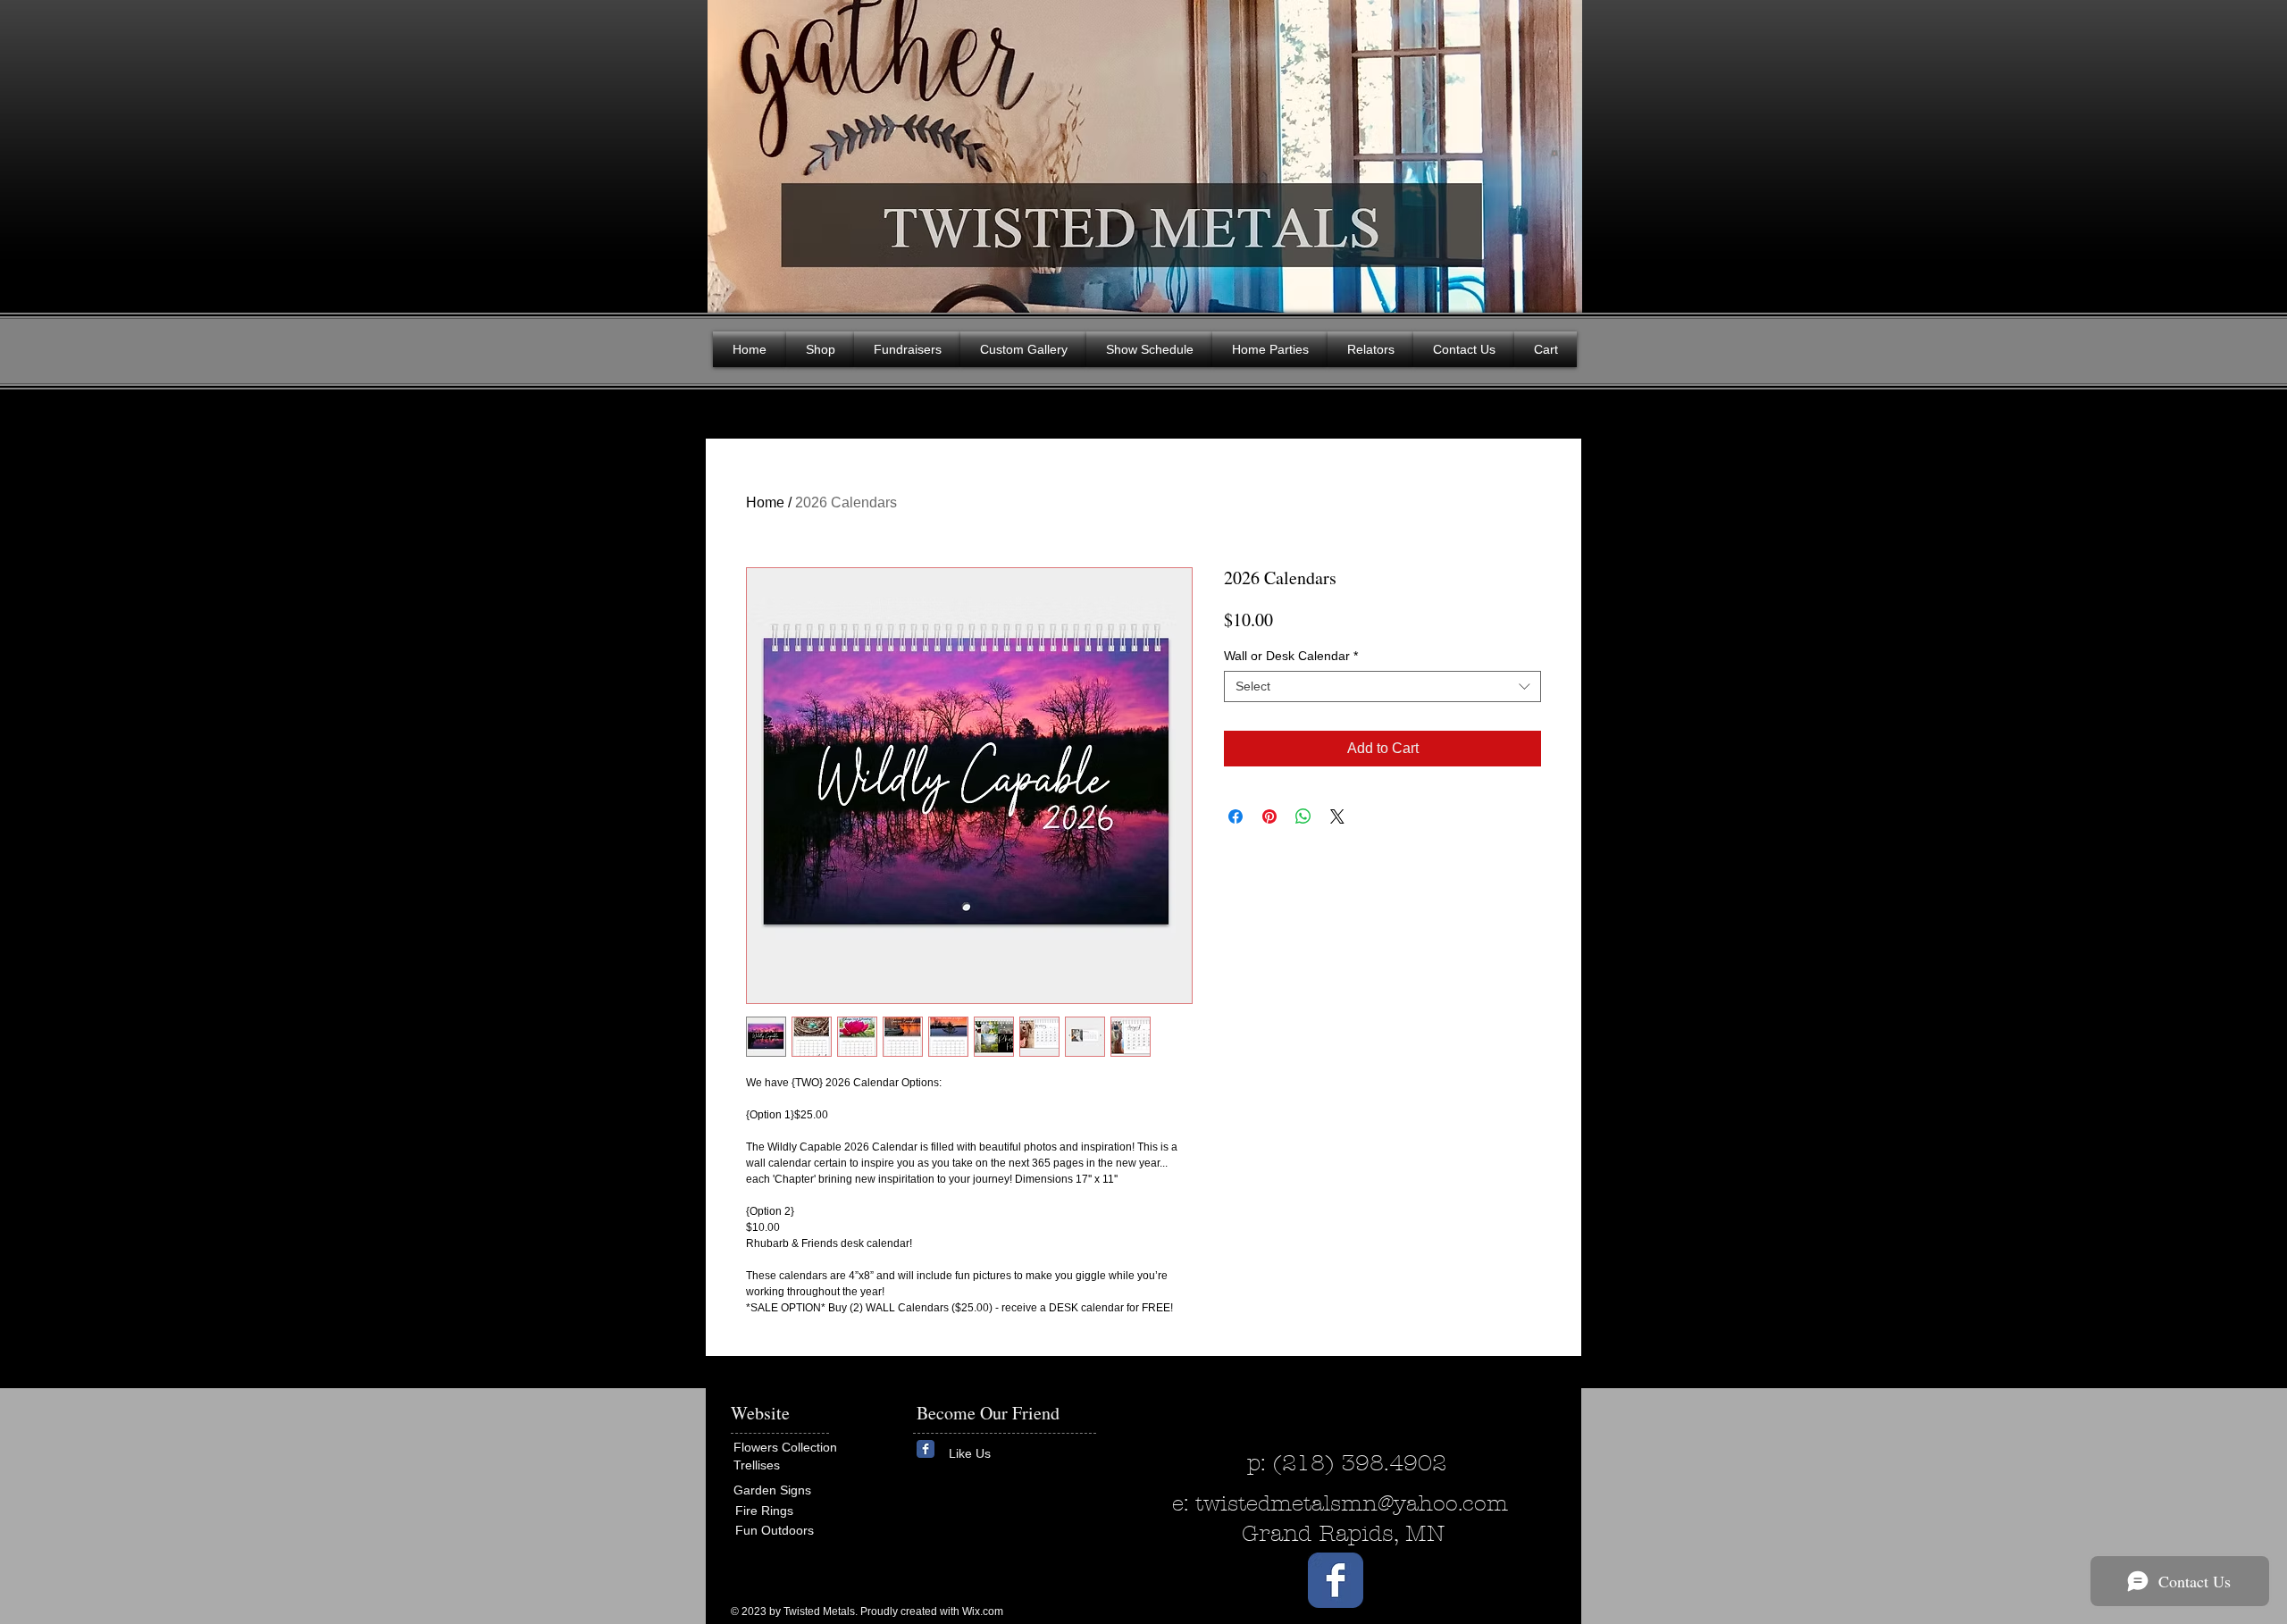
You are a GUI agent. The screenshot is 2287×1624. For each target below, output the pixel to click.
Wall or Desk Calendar (1291, 656)
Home (765, 502)
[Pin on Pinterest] (1269, 816)
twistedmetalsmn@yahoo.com (1352, 1503)
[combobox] (1382, 686)
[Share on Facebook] (1236, 816)
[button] (1554, 152)
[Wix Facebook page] (926, 1449)
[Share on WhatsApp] (1303, 816)
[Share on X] (1337, 816)
